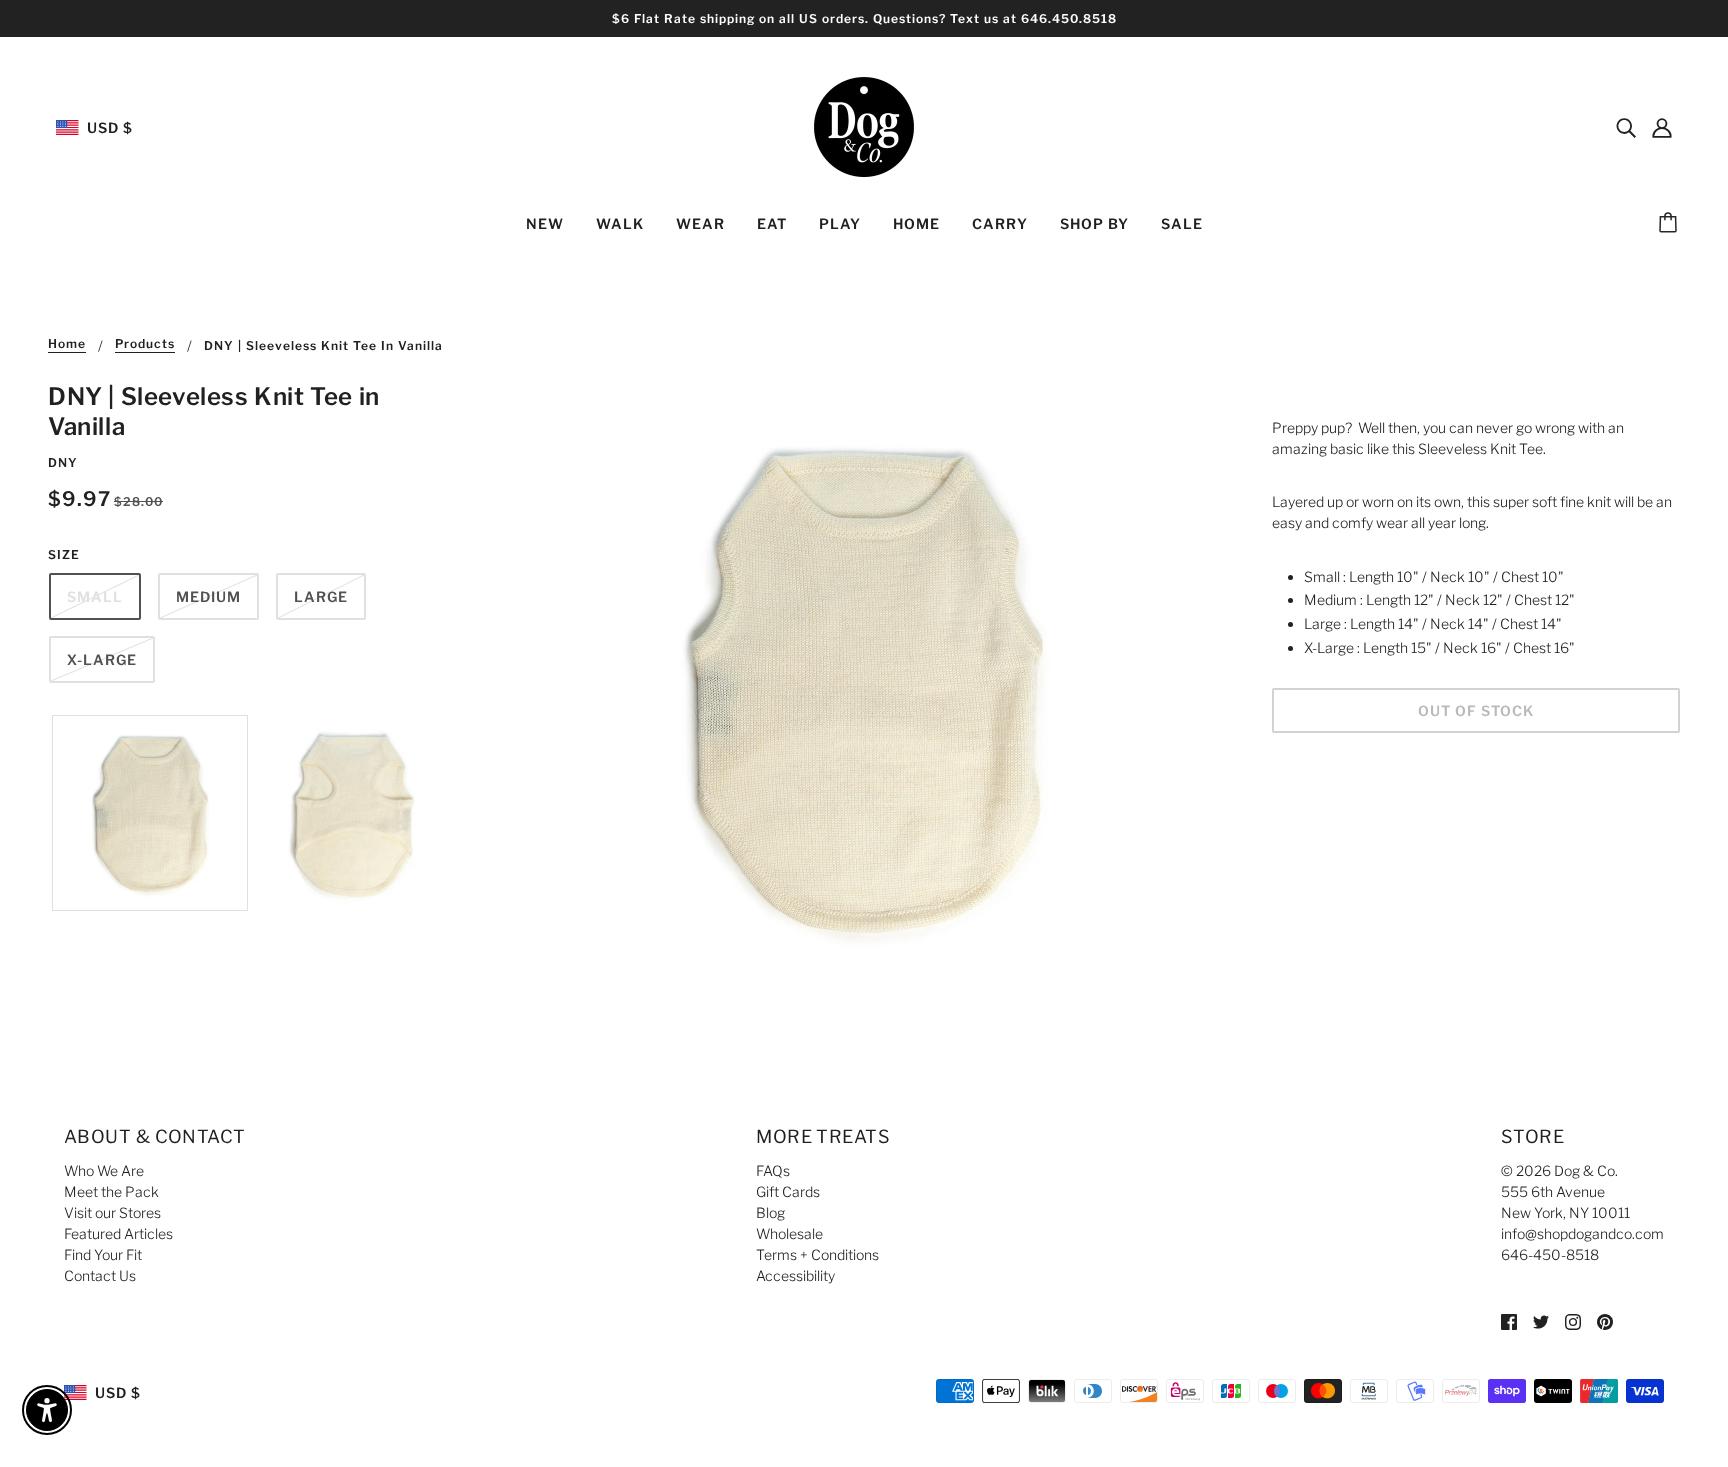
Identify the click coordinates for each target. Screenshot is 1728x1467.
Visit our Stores (112, 1212)
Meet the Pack (111, 1191)
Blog (770, 1212)
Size (64, 554)
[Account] (1662, 127)
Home (67, 344)
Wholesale (789, 1233)
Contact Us (100, 1275)
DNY (63, 462)
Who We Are (104, 1170)
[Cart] (1671, 224)
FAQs (773, 1170)
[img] (1626, 127)
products (145, 344)
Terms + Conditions (817, 1254)
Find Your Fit (103, 1254)
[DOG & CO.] (864, 125)
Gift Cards (788, 1191)
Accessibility (795, 1275)
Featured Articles (118, 1233)
